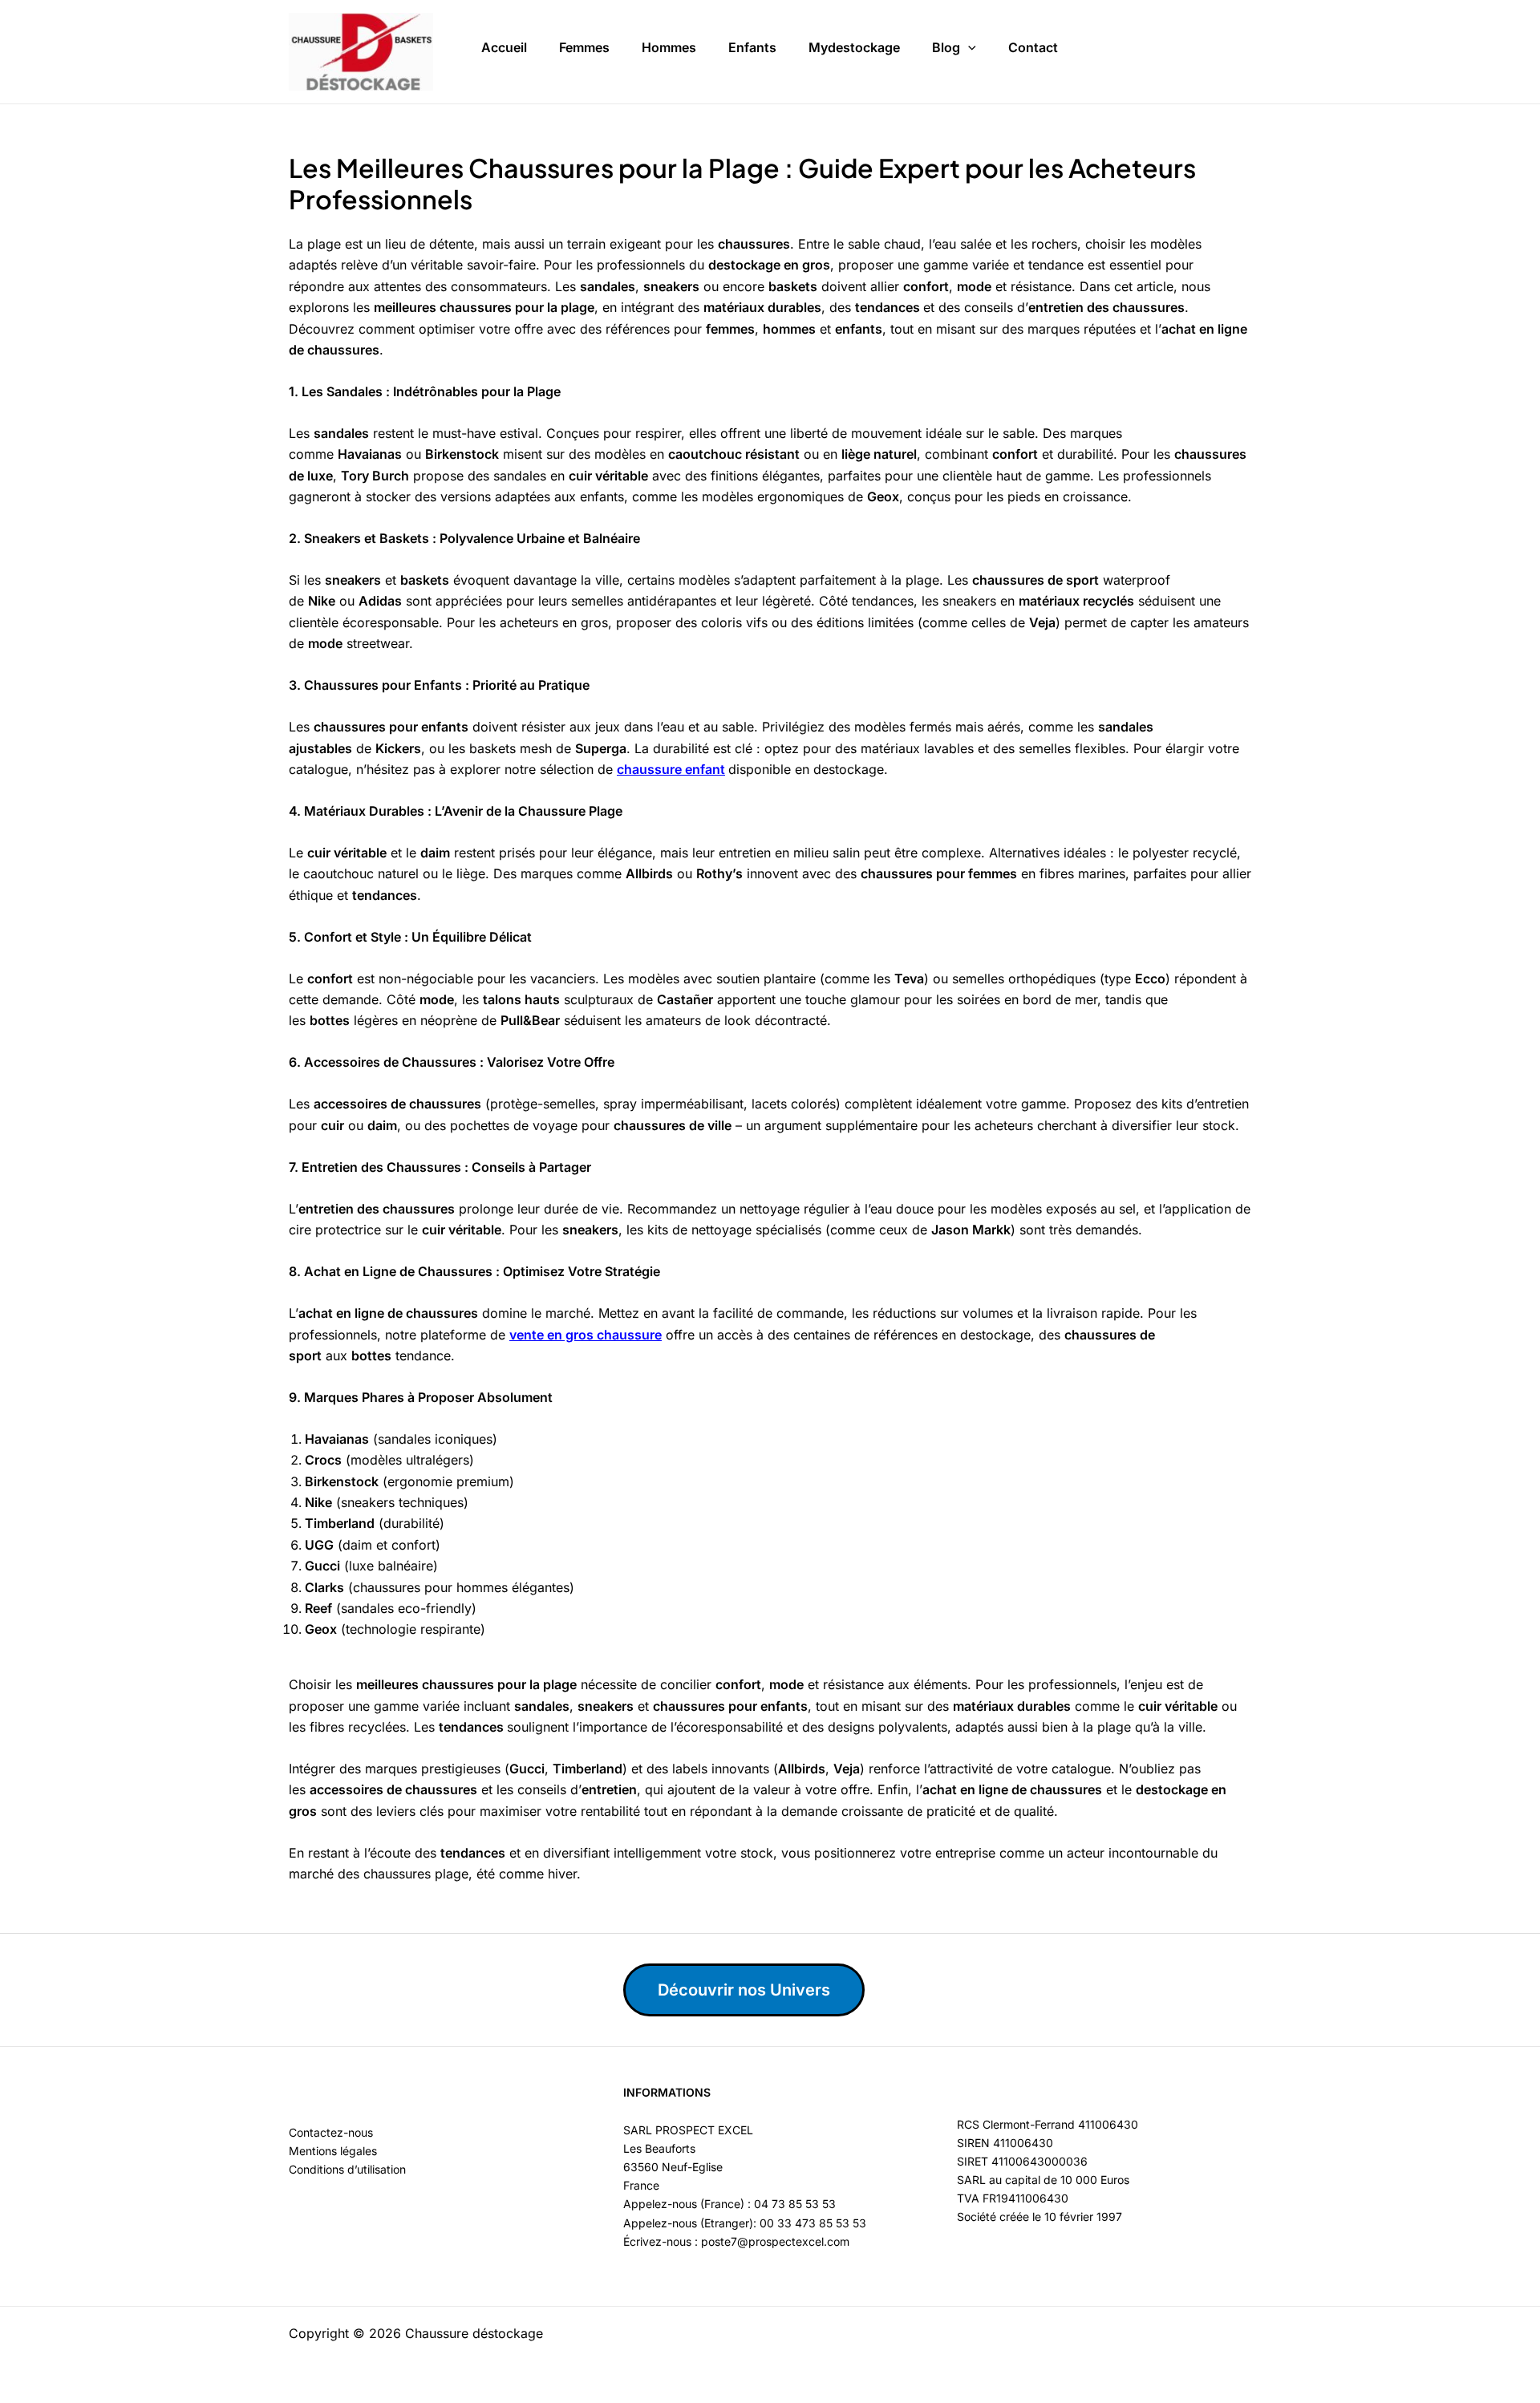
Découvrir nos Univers (744, 1990)
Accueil (504, 47)
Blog (946, 47)
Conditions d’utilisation (347, 2169)
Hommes (669, 47)
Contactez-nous (331, 2132)
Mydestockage (854, 47)
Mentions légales (333, 2151)
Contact (1033, 47)
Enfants (752, 47)
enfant (705, 769)
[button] (968, 48)
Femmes (584, 47)
